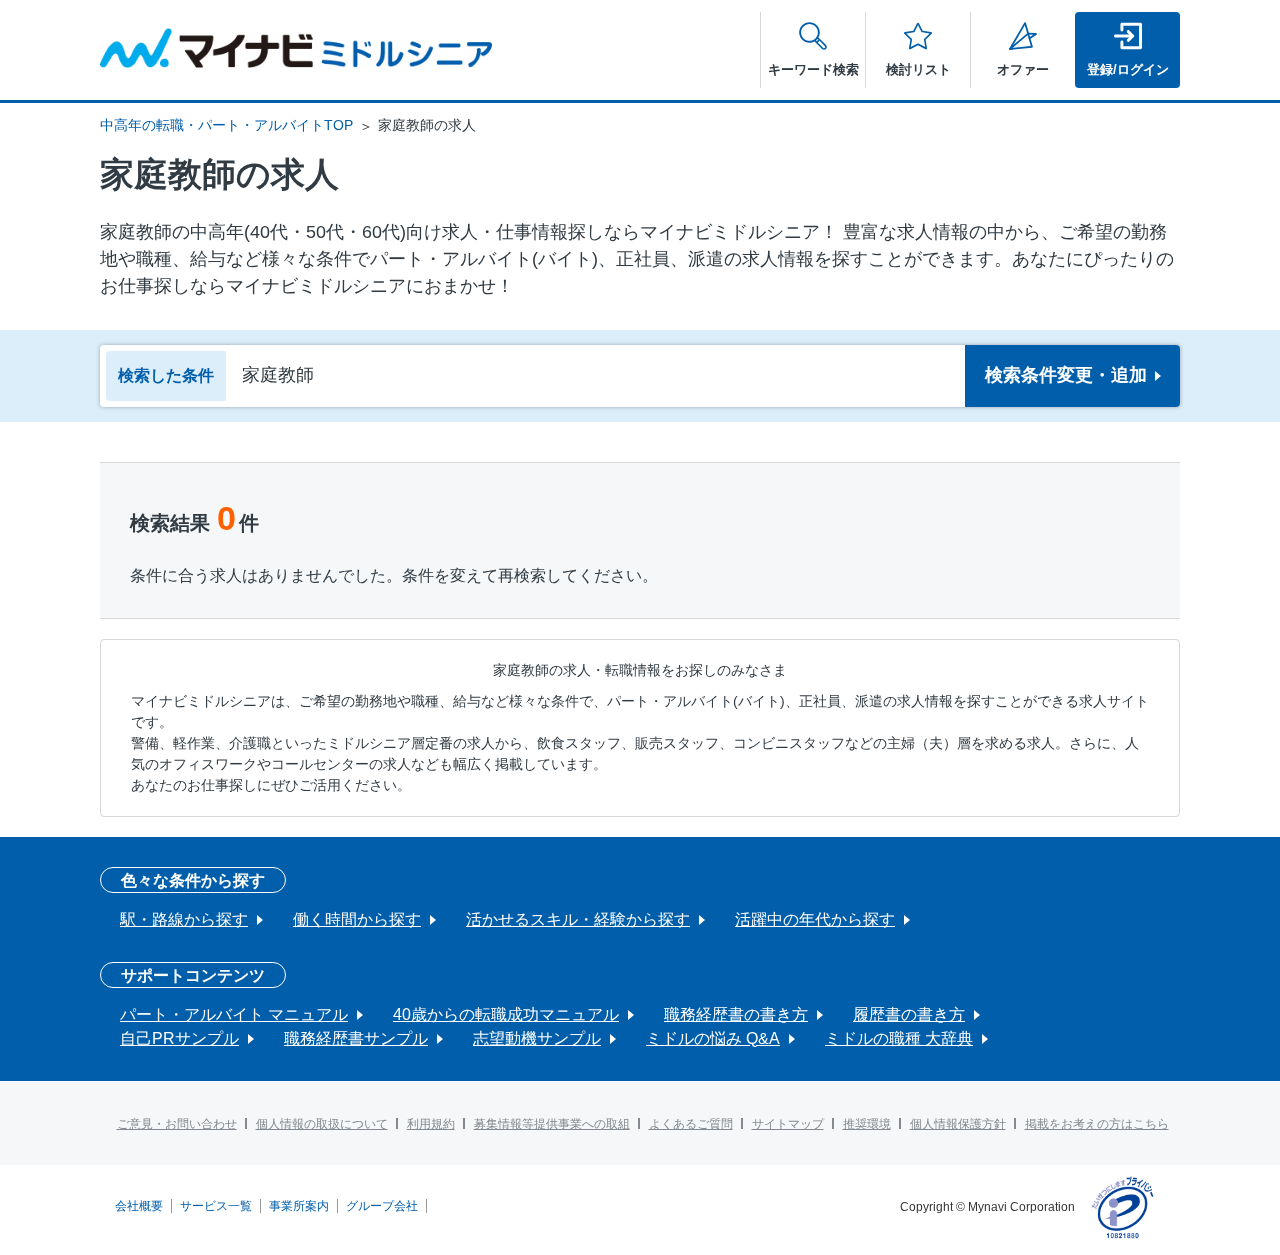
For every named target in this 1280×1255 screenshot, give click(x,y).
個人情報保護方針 (958, 1124)
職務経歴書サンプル (356, 1038)
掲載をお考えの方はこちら (1097, 1124)
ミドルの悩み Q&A (713, 1038)
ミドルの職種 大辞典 (899, 1038)
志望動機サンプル (537, 1038)
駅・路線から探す (184, 919)
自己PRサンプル (179, 1038)
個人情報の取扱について (322, 1124)
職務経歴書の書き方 (736, 1014)
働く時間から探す (357, 919)
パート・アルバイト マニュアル (234, 1014)
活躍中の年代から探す (815, 919)
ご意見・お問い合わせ (177, 1124)
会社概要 (139, 1206)
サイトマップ (788, 1124)
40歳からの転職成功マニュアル (506, 1014)
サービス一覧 (216, 1206)
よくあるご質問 (691, 1124)
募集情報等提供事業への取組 (552, 1124)
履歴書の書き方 (909, 1014)
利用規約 (431, 1124)
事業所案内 (299, 1206)
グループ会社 (382, 1206)
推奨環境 (867, 1124)
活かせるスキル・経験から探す (578, 919)
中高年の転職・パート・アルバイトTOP (226, 125)
